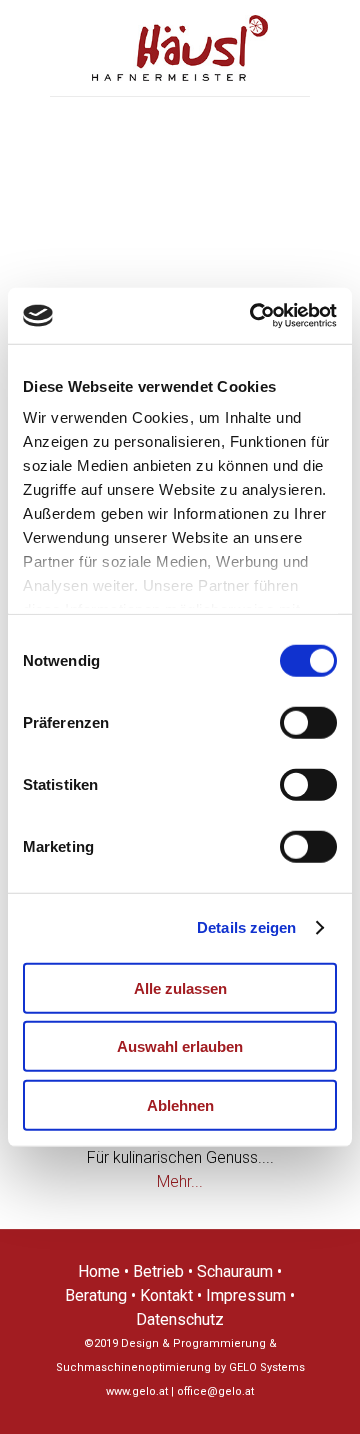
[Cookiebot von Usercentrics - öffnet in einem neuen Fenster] (254, 316)
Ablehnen (180, 1104)
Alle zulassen (180, 987)
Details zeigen (246, 927)
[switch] (308, 722)
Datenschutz (180, 1319)
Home (99, 1271)
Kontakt (166, 1295)
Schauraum (235, 1271)
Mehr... (180, 1181)
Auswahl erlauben (180, 1046)
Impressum (246, 1295)
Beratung (96, 1295)
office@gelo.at (215, 1391)
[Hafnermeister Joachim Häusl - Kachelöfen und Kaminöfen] (180, 48)
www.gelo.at (137, 1391)
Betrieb (158, 1271)
